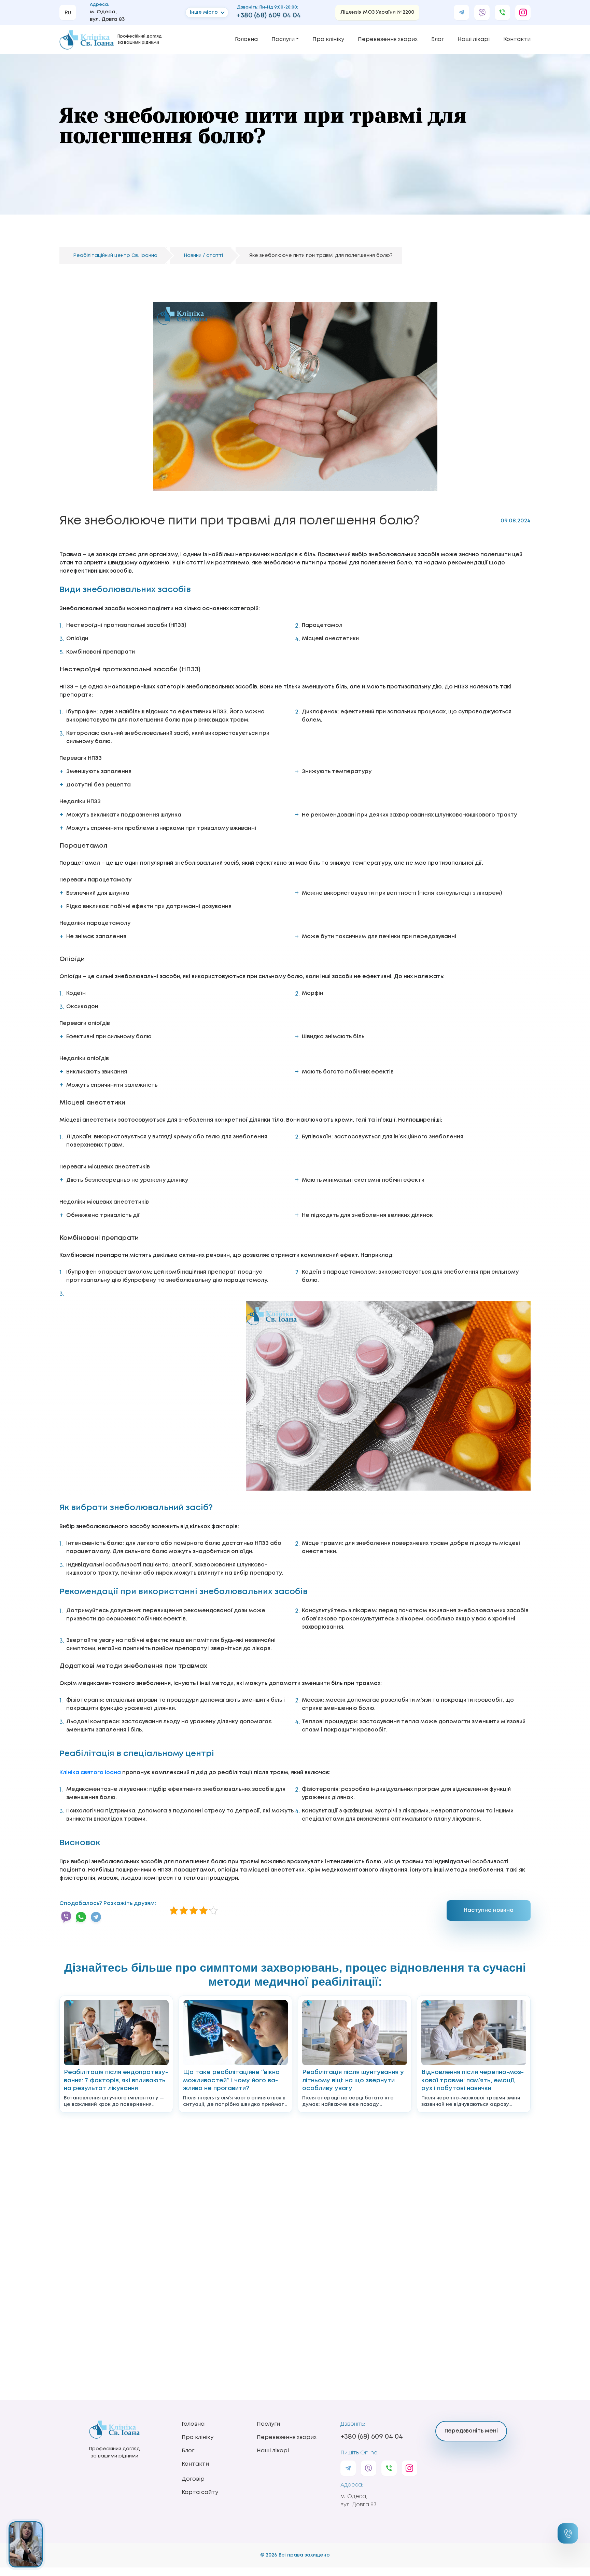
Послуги (283, 39)
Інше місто (204, 12)
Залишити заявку (568, 2533)
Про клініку (328, 39)
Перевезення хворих (388, 39)
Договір (193, 2479)
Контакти (517, 39)
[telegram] (461, 12)
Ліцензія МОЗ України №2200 (377, 12)
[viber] (482, 12)
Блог (438, 39)
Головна (246, 39)
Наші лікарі (474, 39)
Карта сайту (200, 2492)
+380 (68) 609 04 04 (269, 16)
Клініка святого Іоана (90, 1773)
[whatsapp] (502, 12)
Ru (68, 13)
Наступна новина (489, 1910)
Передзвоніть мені (471, 2431)
